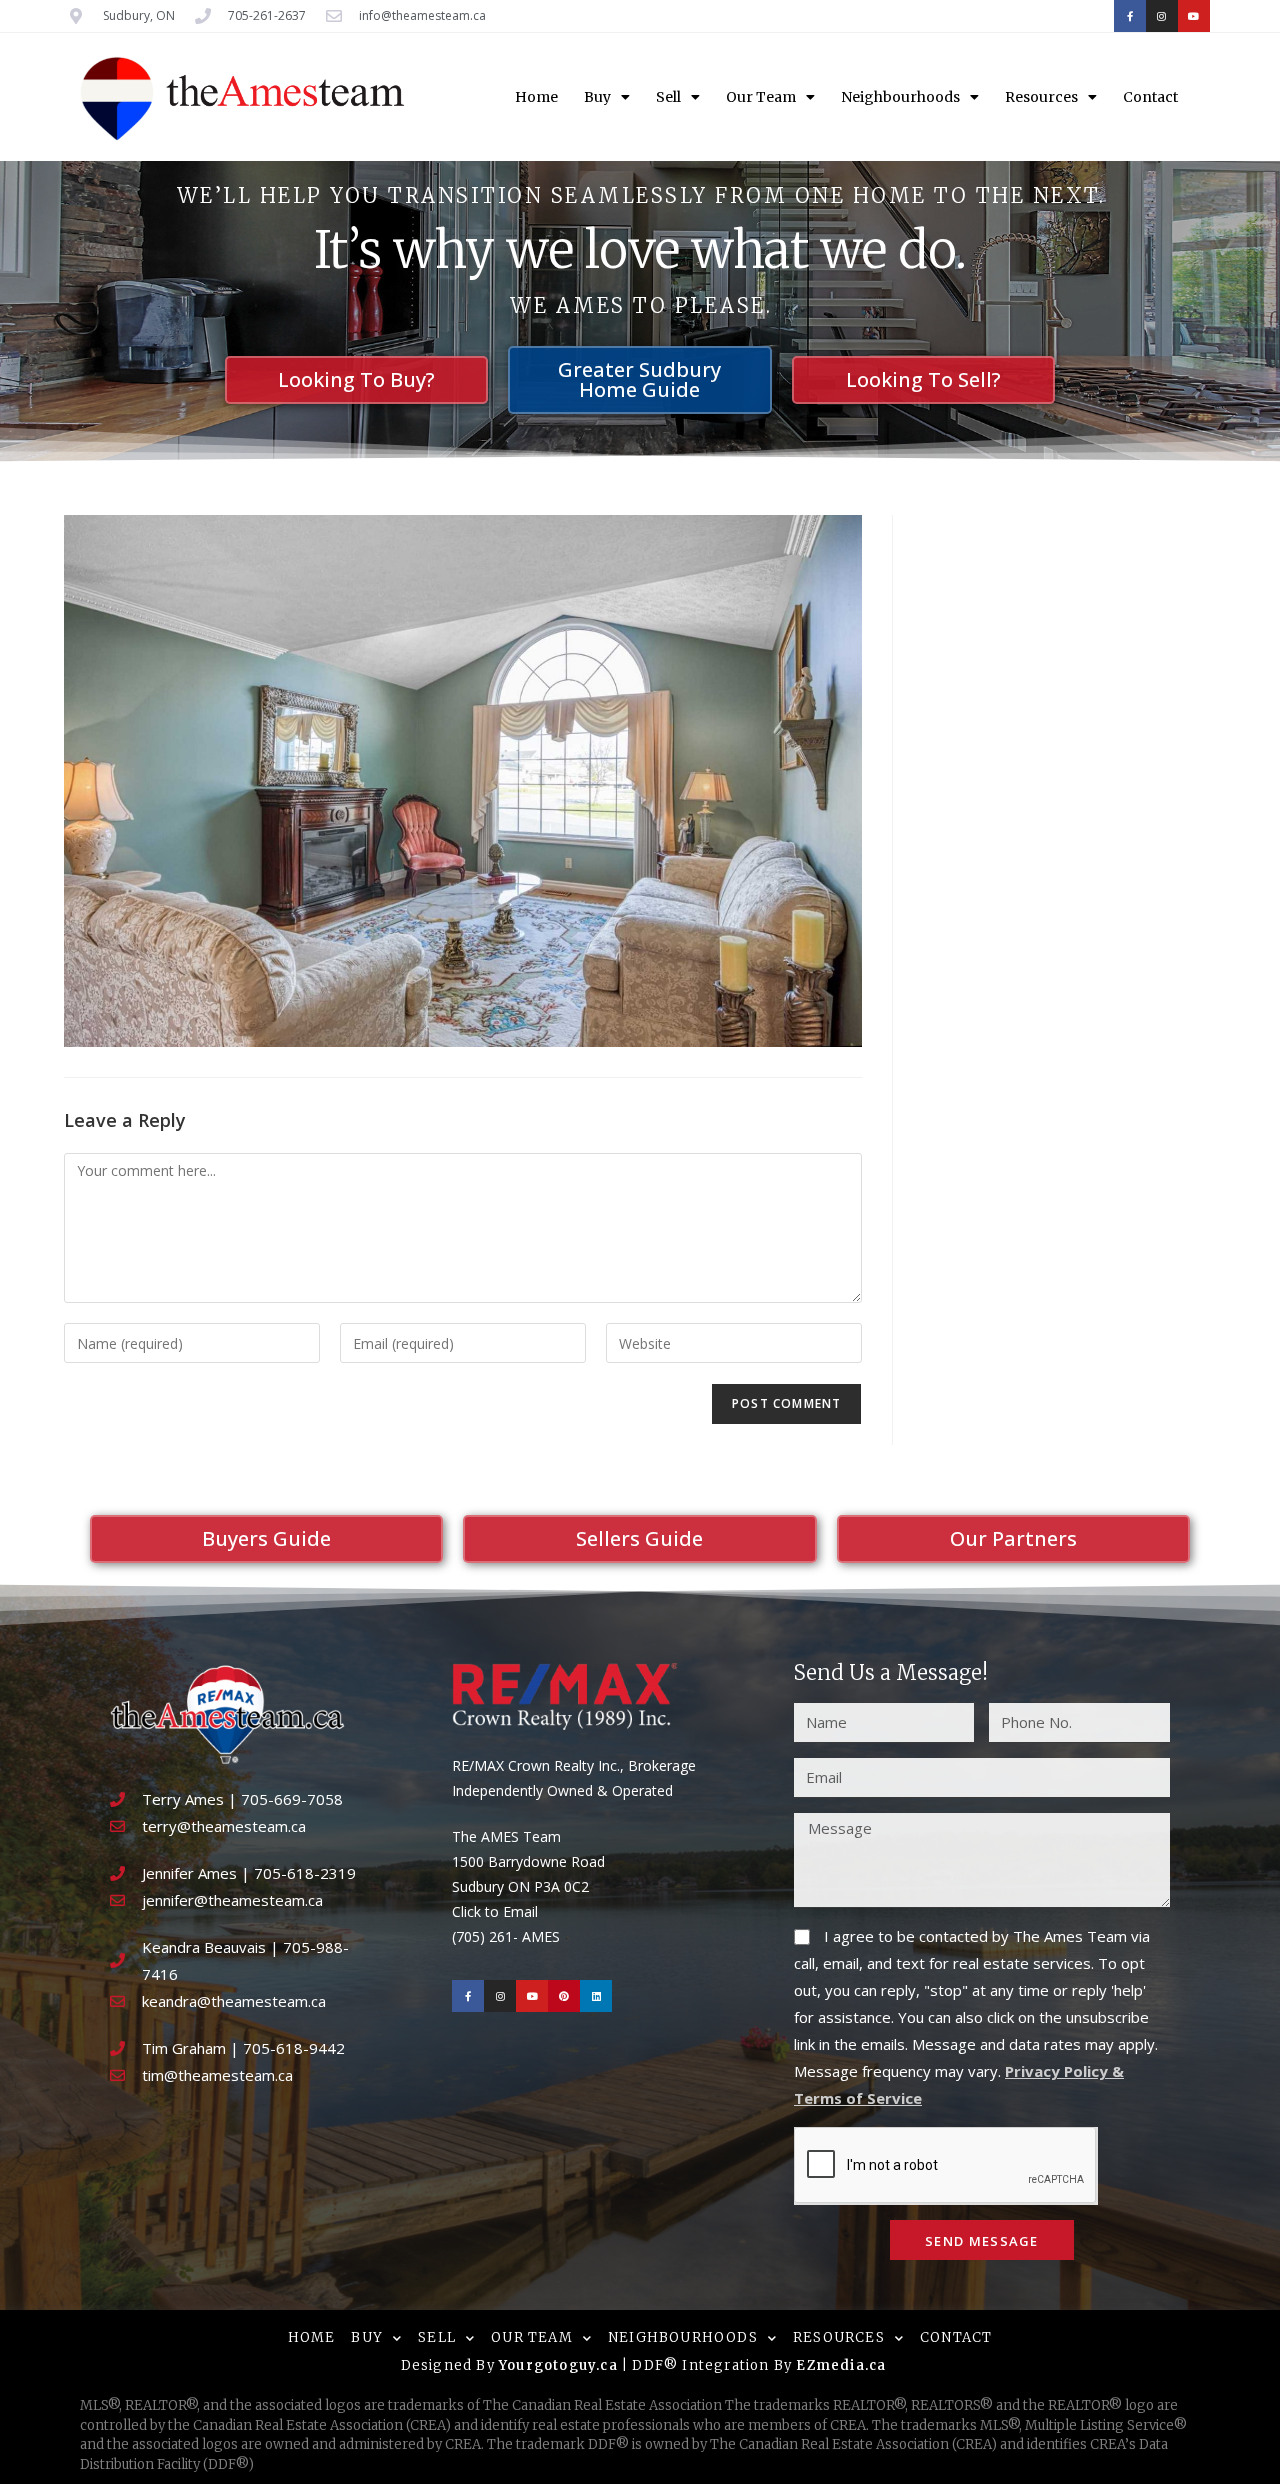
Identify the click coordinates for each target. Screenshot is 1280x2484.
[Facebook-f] (1130, 16)
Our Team (761, 97)
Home (536, 97)
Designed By (450, 2365)
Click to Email (495, 1911)
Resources (1041, 97)
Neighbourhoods (900, 97)
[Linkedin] (596, 1996)
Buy (597, 97)
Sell (668, 97)
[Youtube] (1194, 16)
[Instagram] (1162, 16)
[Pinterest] (564, 1996)
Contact (1150, 97)
